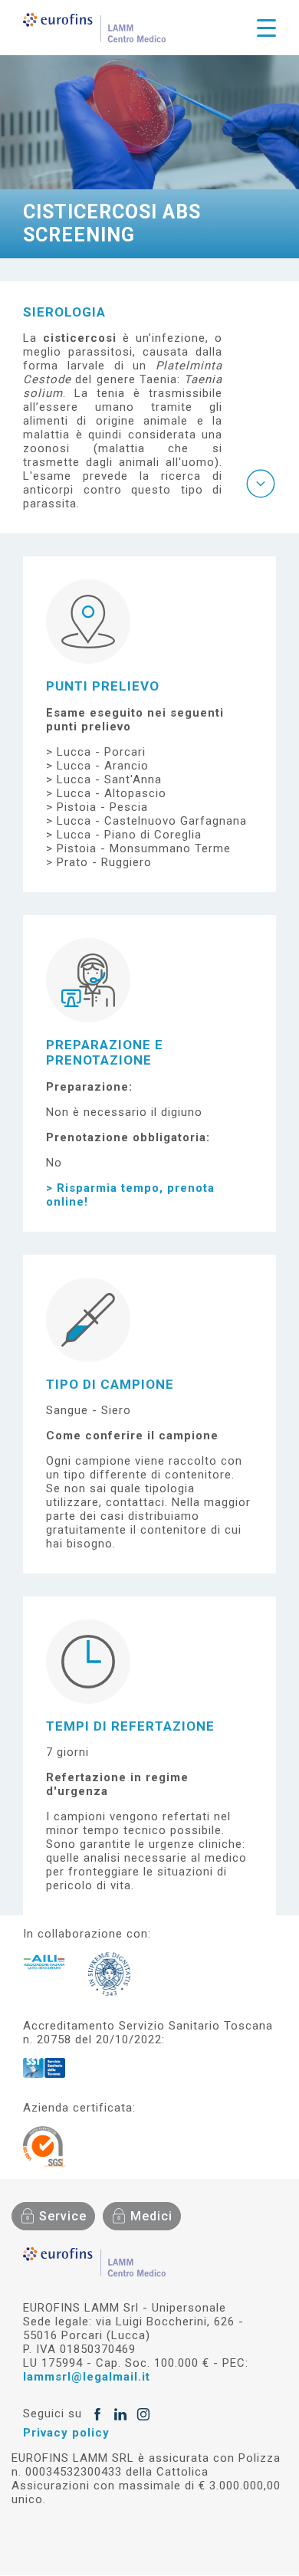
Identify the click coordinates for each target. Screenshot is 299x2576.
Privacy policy (66, 2433)
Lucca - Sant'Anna (109, 779)
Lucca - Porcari (101, 752)
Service (63, 2216)
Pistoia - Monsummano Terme (144, 848)
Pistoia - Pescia (102, 807)
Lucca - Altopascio (112, 793)
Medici (151, 2216)
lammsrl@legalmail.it (87, 2377)
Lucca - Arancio (103, 766)
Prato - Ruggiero (104, 862)
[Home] (94, 28)
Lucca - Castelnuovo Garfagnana (152, 821)
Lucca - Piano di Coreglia (129, 835)
